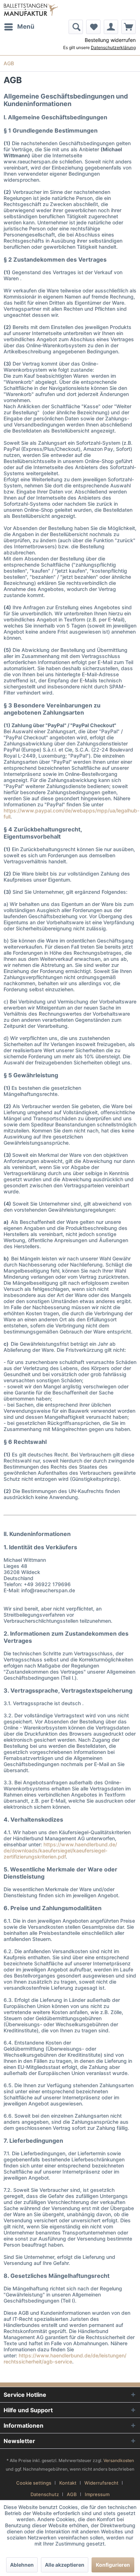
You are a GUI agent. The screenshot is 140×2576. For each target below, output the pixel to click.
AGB (72, 2494)
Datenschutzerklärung (113, 47)
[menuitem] (19, 27)
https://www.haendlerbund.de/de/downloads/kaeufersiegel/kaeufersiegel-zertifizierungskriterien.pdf (60, 1850)
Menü (26, 27)
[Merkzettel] (93, 27)
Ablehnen (22, 2565)
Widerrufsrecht (101, 2483)
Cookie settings (34, 2483)
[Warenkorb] (129, 27)
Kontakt (68, 2483)
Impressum (97, 2494)
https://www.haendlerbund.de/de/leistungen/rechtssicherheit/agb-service (65, 2358)
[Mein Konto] (111, 27)
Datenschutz (45, 2494)
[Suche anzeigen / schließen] (76, 27)
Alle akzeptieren (65, 2565)
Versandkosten (119, 2460)
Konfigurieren (113, 2565)
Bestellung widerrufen (110, 40)
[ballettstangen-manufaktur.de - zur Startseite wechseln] (31, 10)
